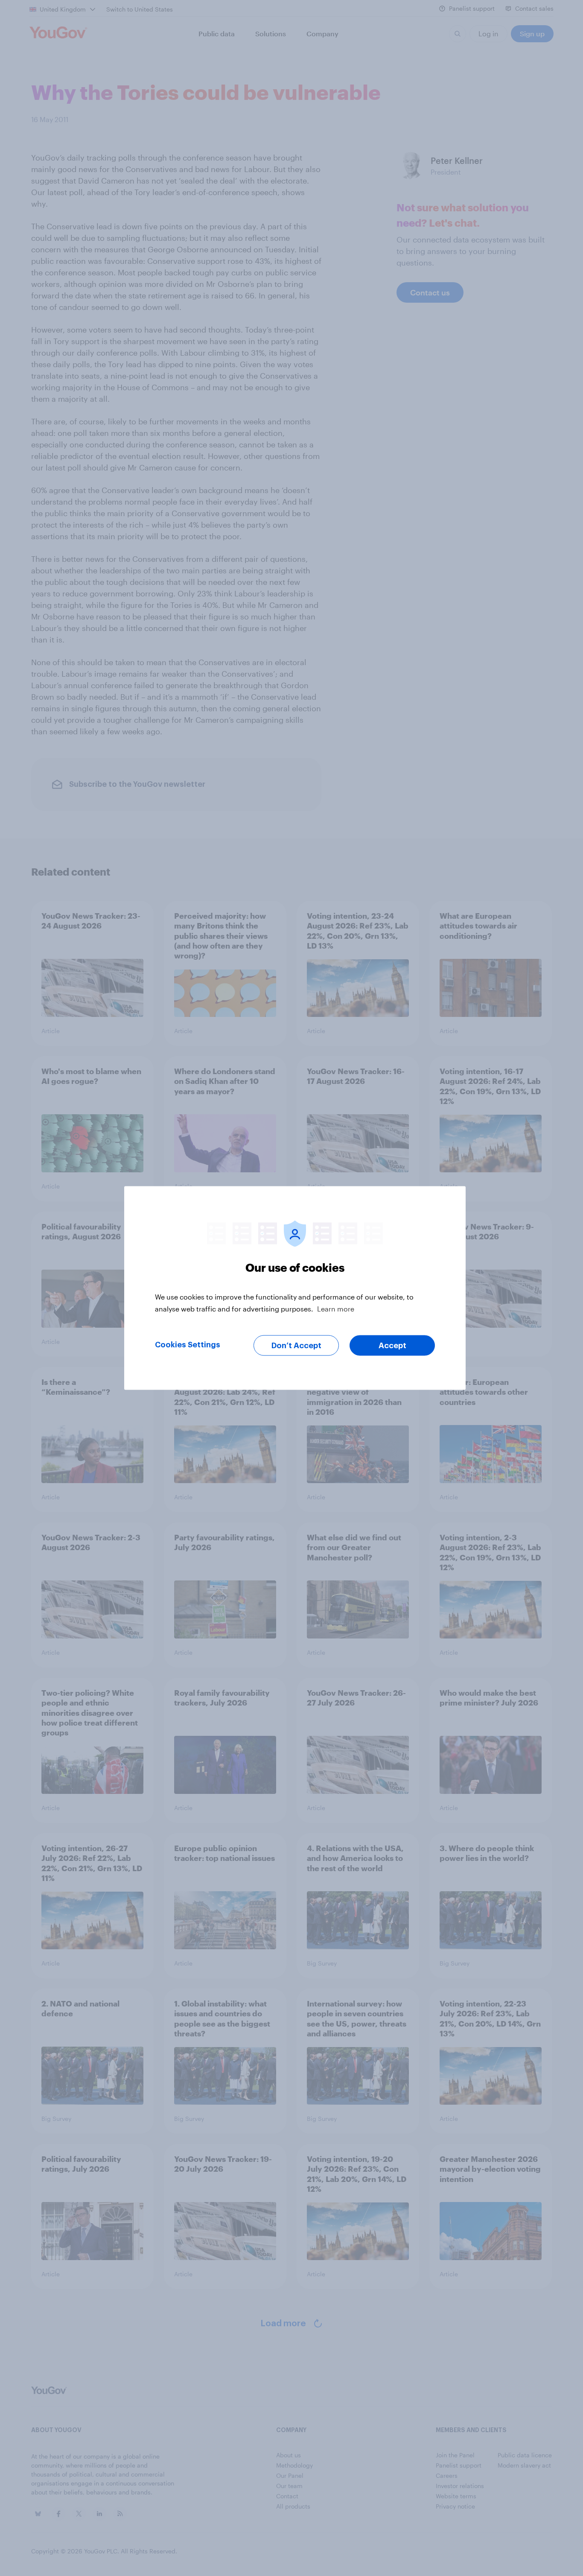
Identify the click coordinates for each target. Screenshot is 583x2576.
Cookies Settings (188, 1345)
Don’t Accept (296, 1346)
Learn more (336, 1309)
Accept (392, 1346)
